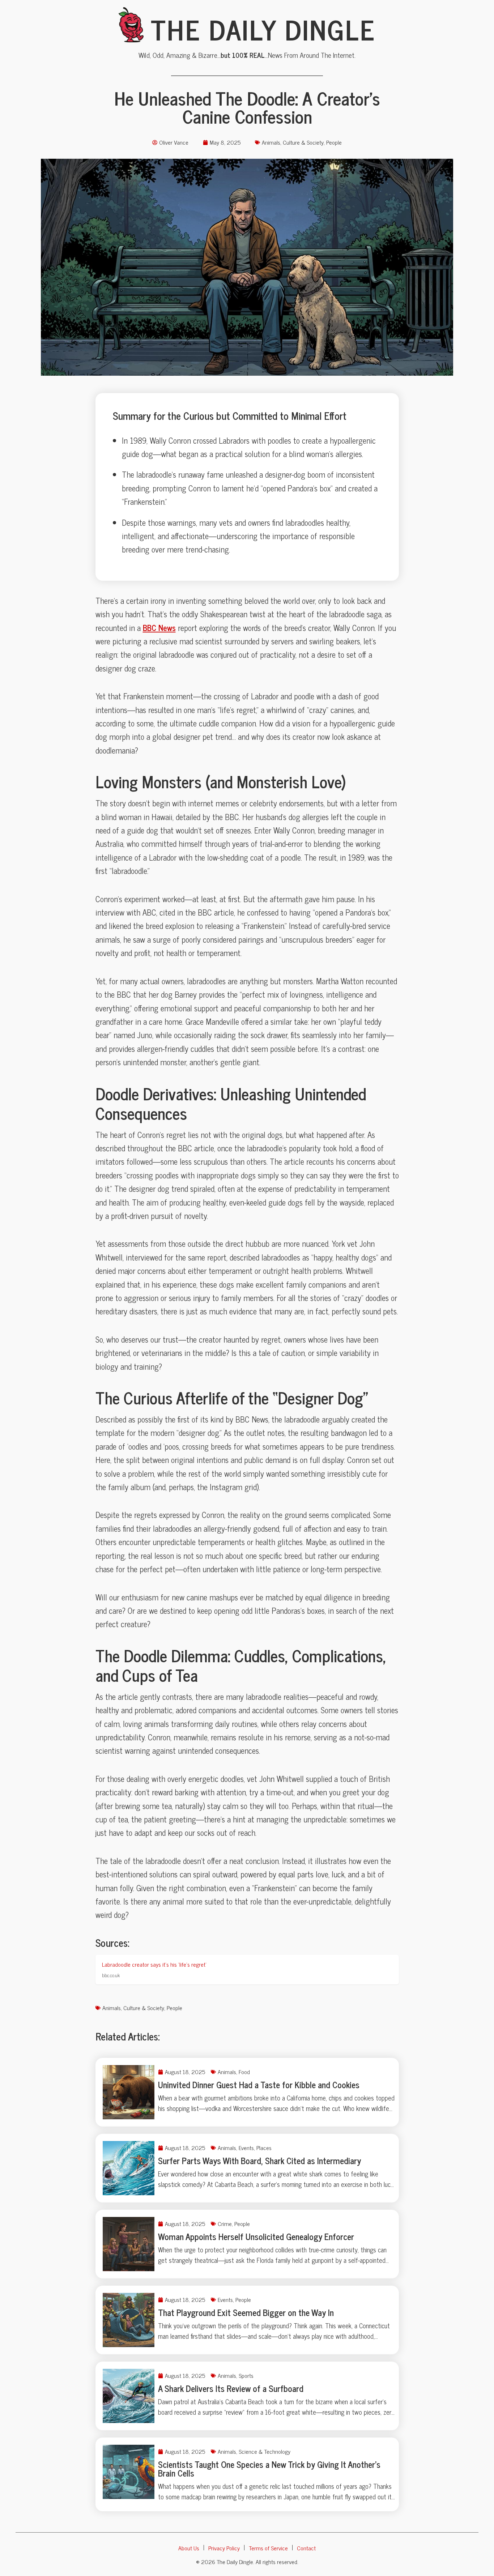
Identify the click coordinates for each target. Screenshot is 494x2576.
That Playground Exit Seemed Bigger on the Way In (246, 2312)
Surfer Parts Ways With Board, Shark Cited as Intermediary (259, 2160)
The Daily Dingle (263, 29)
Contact (306, 2548)
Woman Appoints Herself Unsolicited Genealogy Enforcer (256, 2236)
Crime (225, 2223)
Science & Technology (265, 2451)
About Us (189, 2548)
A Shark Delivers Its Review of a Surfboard (231, 2388)
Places (264, 2148)
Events (246, 2148)
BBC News (159, 628)
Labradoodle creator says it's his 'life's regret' (154, 1964)
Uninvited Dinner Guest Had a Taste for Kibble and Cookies (259, 2084)
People (334, 142)
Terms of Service (268, 2548)
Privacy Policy (224, 2548)
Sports (246, 2375)
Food (244, 2072)
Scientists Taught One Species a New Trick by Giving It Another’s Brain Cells (269, 2468)
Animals (271, 142)
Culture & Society (303, 142)
